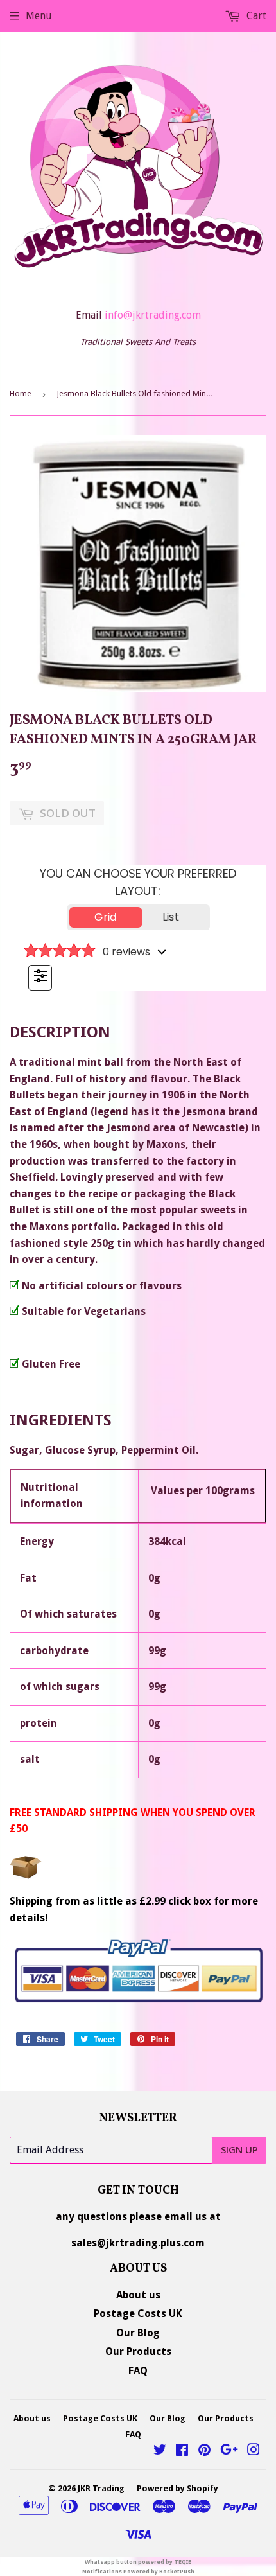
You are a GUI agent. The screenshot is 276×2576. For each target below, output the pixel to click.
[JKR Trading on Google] (229, 2451)
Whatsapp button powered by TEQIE (138, 2562)
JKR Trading (101, 2488)
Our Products (138, 2351)
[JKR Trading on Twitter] (160, 2451)
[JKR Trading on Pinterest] (204, 2451)
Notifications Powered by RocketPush (138, 2572)
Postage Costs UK (138, 2314)
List (171, 917)
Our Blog (138, 2333)
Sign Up (239, 2149)
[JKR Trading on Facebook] (182, 2451)
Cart (255, 16)
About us (138, 2295)
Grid (106, 917)
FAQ (138, 2371)
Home (21, 393)
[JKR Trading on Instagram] (254, 2451)
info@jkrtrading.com (153, 315)
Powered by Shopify (177, 2488)
